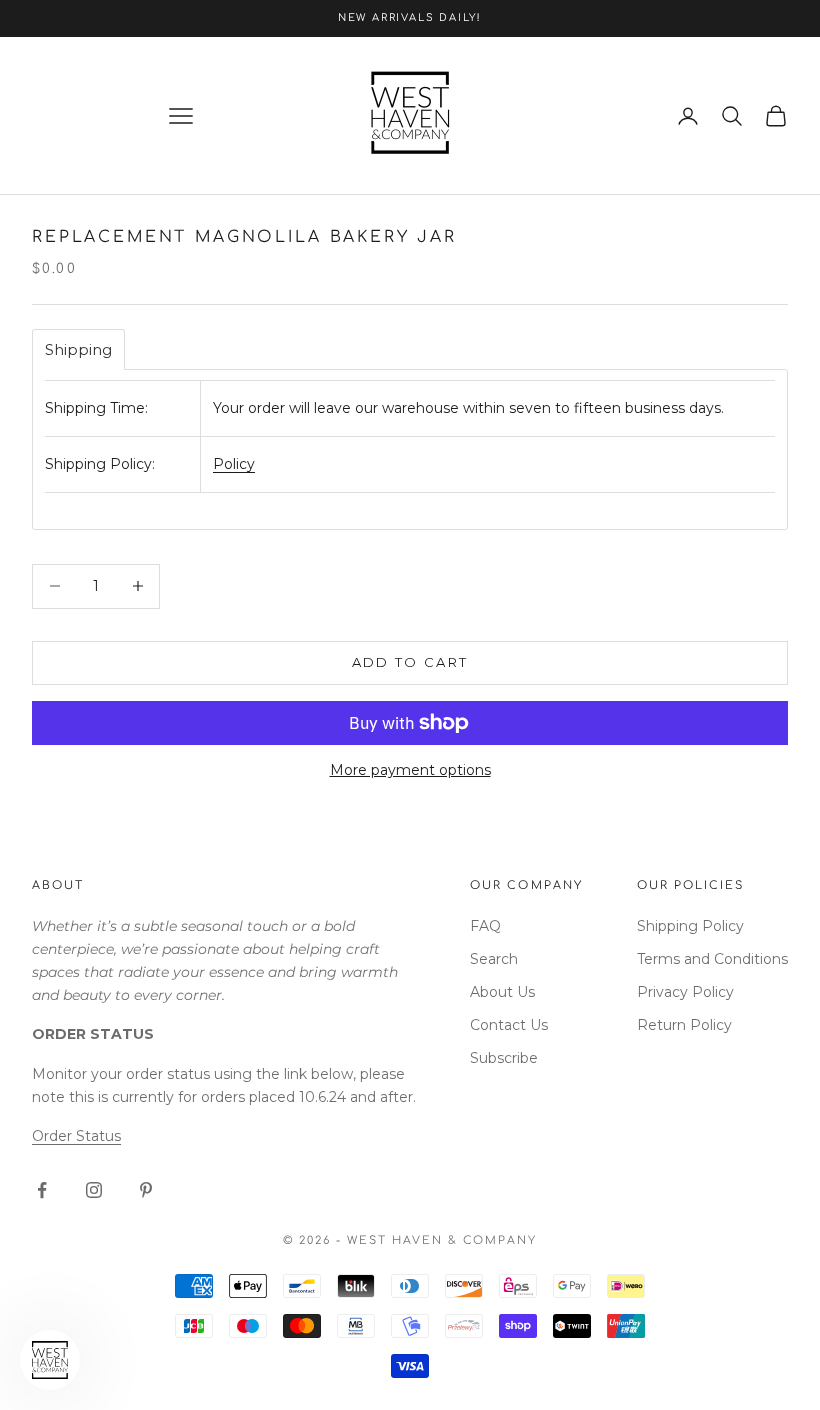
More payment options (410, 770)
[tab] (78, 349)
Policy (234, 464)
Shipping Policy (690, 926)
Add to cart (410, 662)
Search (494, 959)
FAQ (485, 926)
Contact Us (509, 1025)
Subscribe (504, 1058)
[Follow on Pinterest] (146, 1190)
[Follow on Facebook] (42, 1190)
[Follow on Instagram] (94, 1190)
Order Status (76, 1136)
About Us (502, 992)
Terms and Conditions (712, 959)
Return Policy (684, 1025)
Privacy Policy (685, 992)
